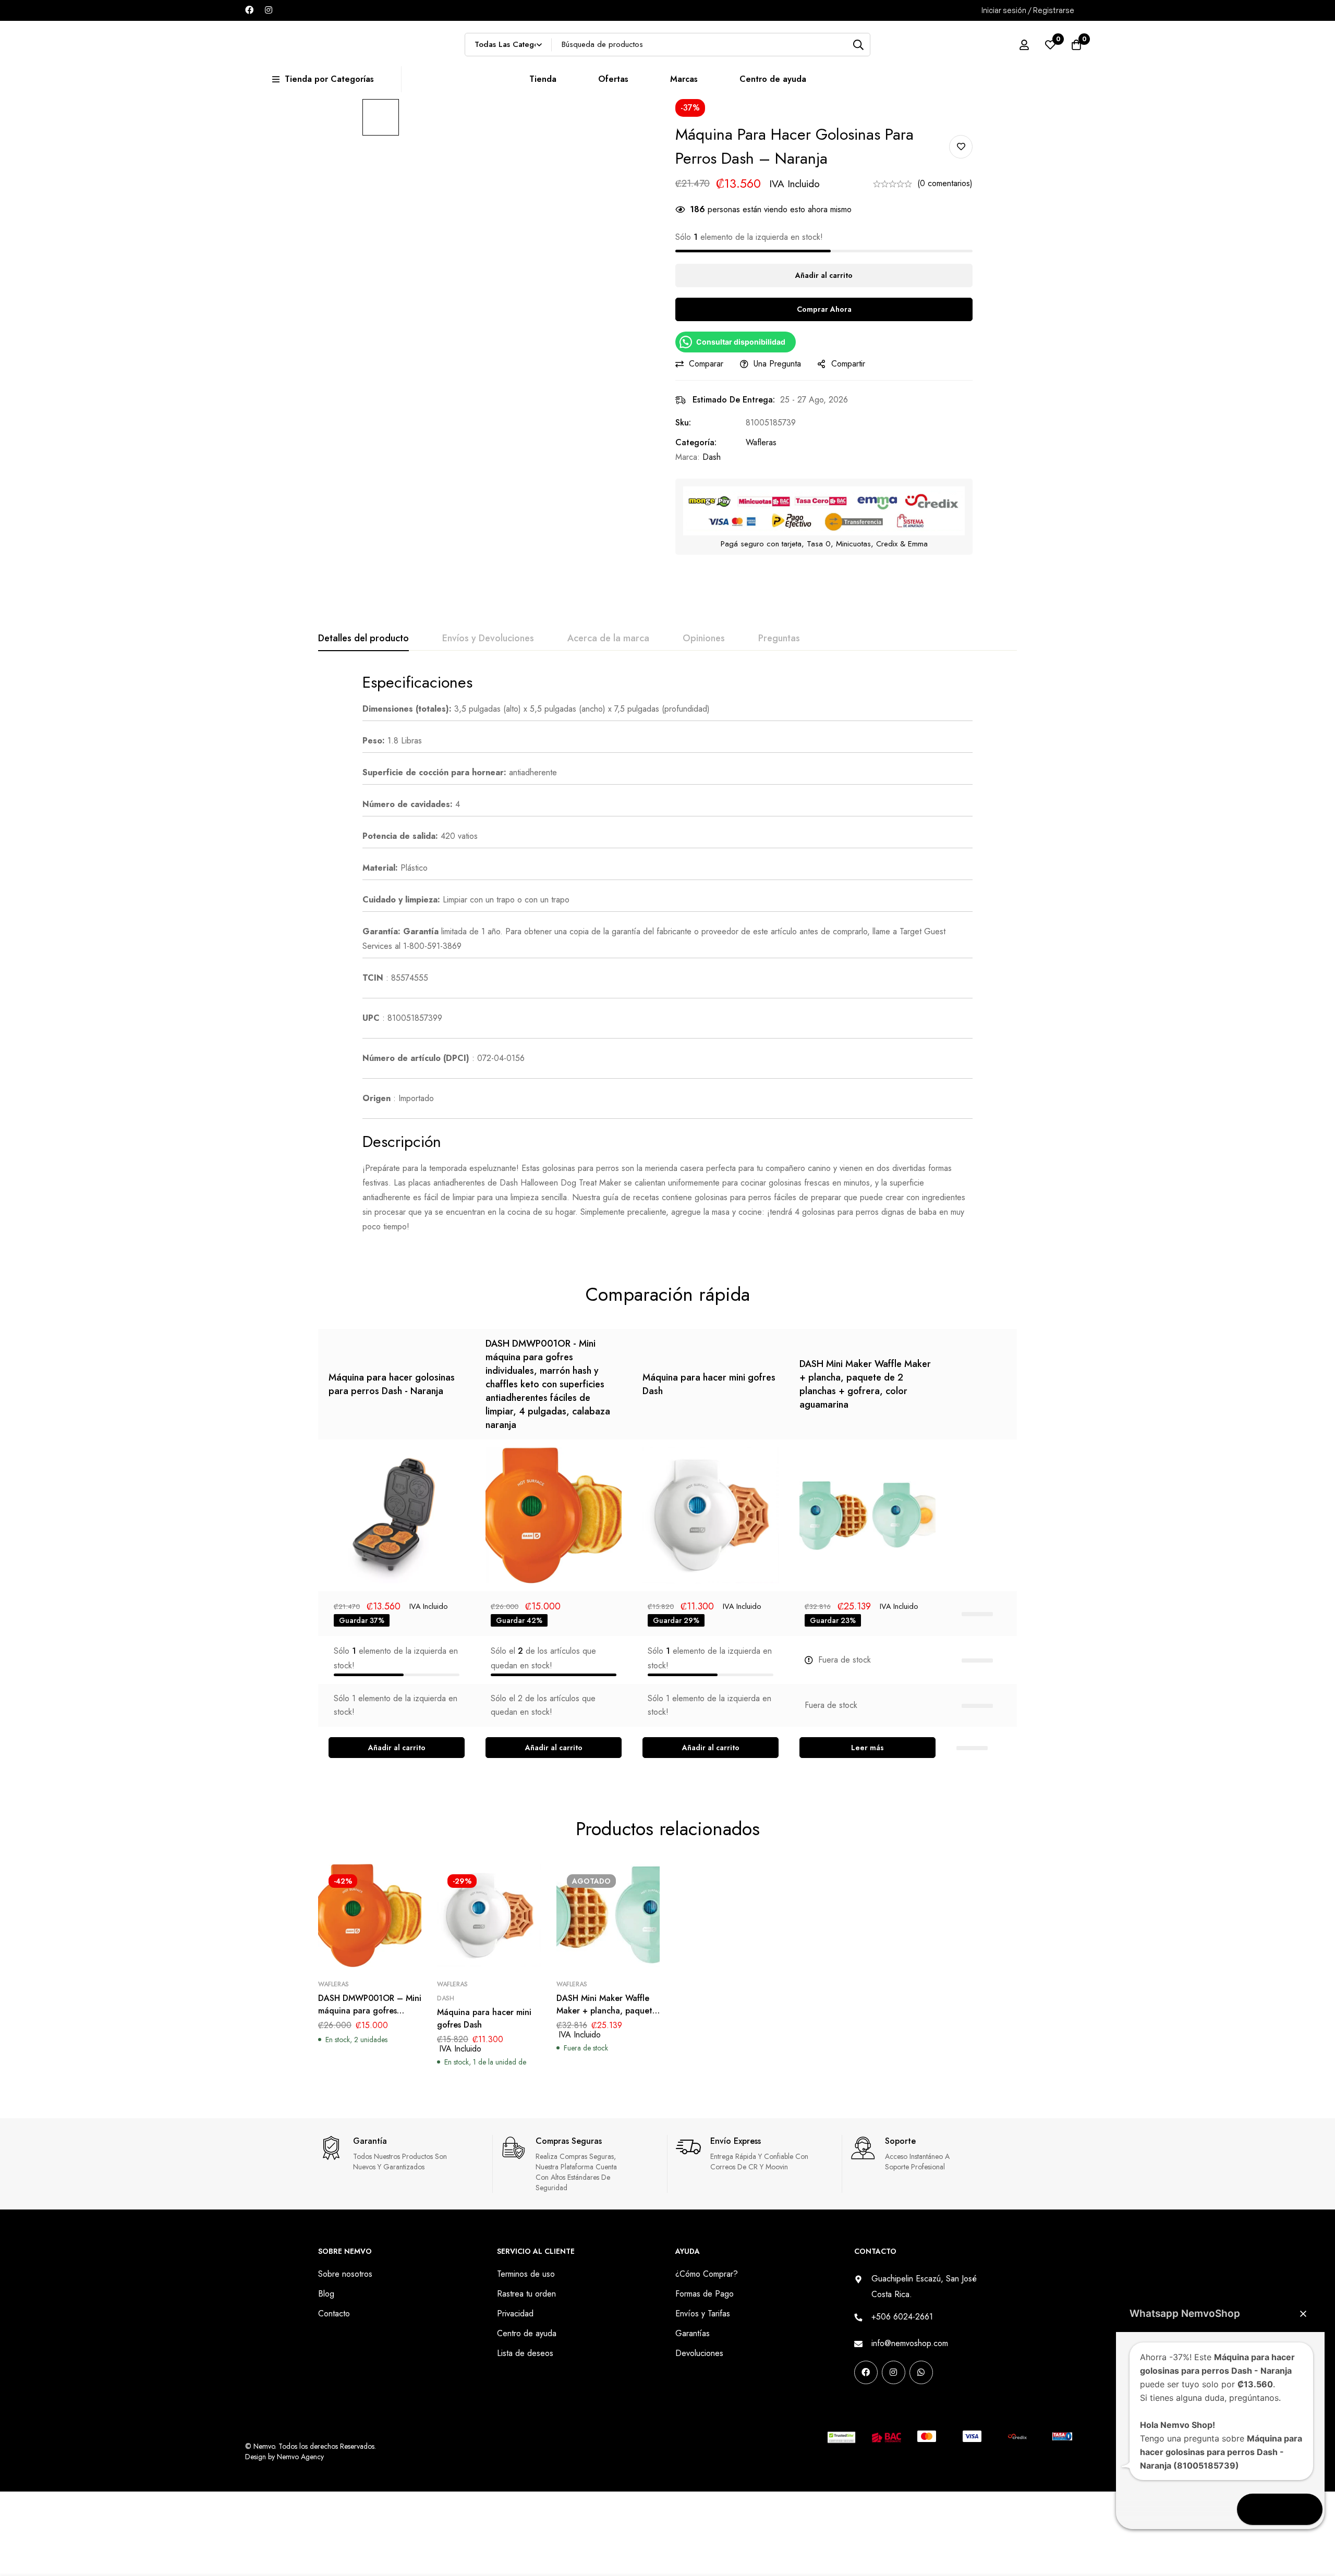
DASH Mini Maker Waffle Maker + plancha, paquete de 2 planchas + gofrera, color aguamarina (865, 1384)
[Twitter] (924, 2405)
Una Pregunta (777, 364)
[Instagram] (269, 10)
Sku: (683, 423)
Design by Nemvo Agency (284, 2457)
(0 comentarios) (945, 183)
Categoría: (696, 442)
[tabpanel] (667, 953)
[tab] (363, 639)
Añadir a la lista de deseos (961, 147)
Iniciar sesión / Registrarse (1028, 10)
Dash (712, 457)
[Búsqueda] (859, 45)
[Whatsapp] (921, 2372)
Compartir (848, 364)
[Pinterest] (858, 2405)
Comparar (706, 364)
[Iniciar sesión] (1024, 45)
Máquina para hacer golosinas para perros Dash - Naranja (392, 1384)
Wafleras (761, 442)
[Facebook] (249, 10)
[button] (397, 1748)
